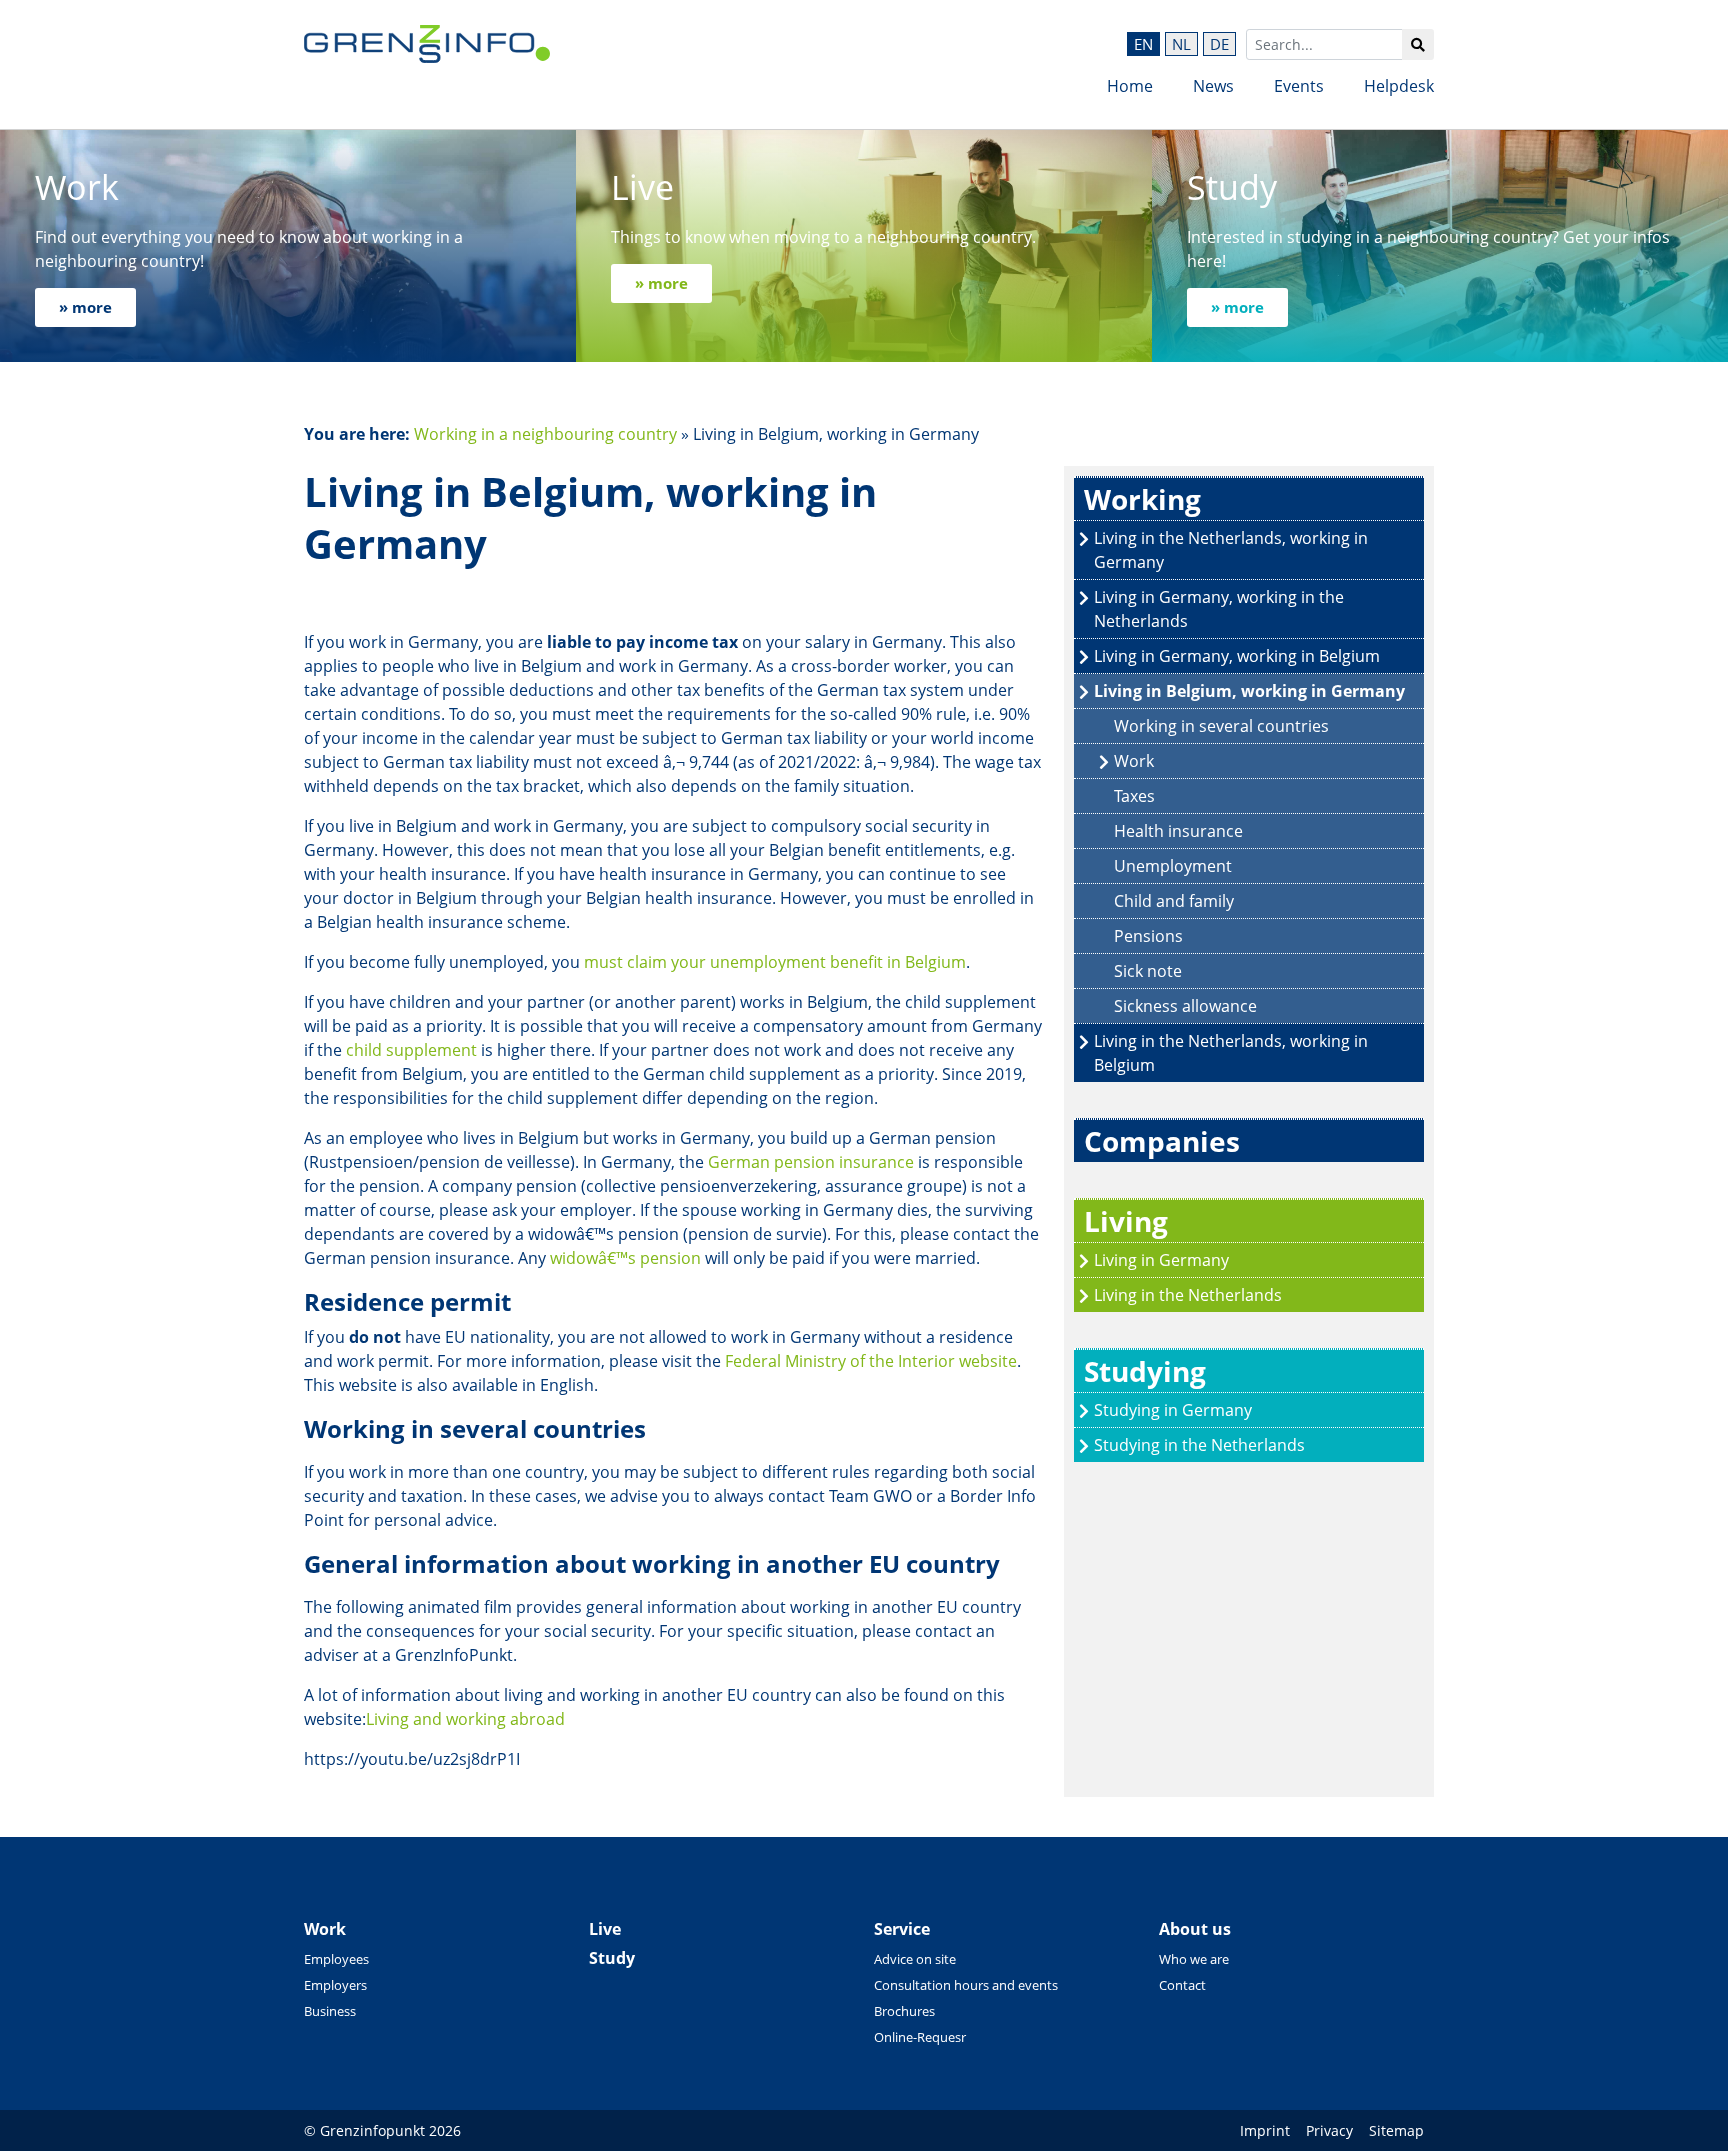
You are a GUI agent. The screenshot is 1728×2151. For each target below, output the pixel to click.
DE (1219, 44)
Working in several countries (1221, 726)
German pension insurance (811, 1162)
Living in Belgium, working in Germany (1249, 691)
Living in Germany (1161, 1260)
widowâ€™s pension (625, 1258)
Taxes (1134, 796)
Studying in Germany (1173, 1410)
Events (1299, 86)
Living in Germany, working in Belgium (1237, 656)
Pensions (1148, 936)
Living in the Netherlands (1188, 1295)
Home (1130, 86)
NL (1181, 44)
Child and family (1174, 901)
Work (1134, 761)
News (1213, 86)
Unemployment (1173, 866)
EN (1143, 44)
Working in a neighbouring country (545, 434)
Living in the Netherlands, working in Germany (1231, 550)
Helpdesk (1399, 86)
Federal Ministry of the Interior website (871, 1361)
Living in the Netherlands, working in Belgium (1231, 1053)
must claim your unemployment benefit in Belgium (775, 962)
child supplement (411, 1050)
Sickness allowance (1185, 1006)
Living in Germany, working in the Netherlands (1219, 609)
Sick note (1148, 971)
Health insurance (1178, 831)
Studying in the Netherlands (1199, 1445)
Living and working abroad (465, 1719)
